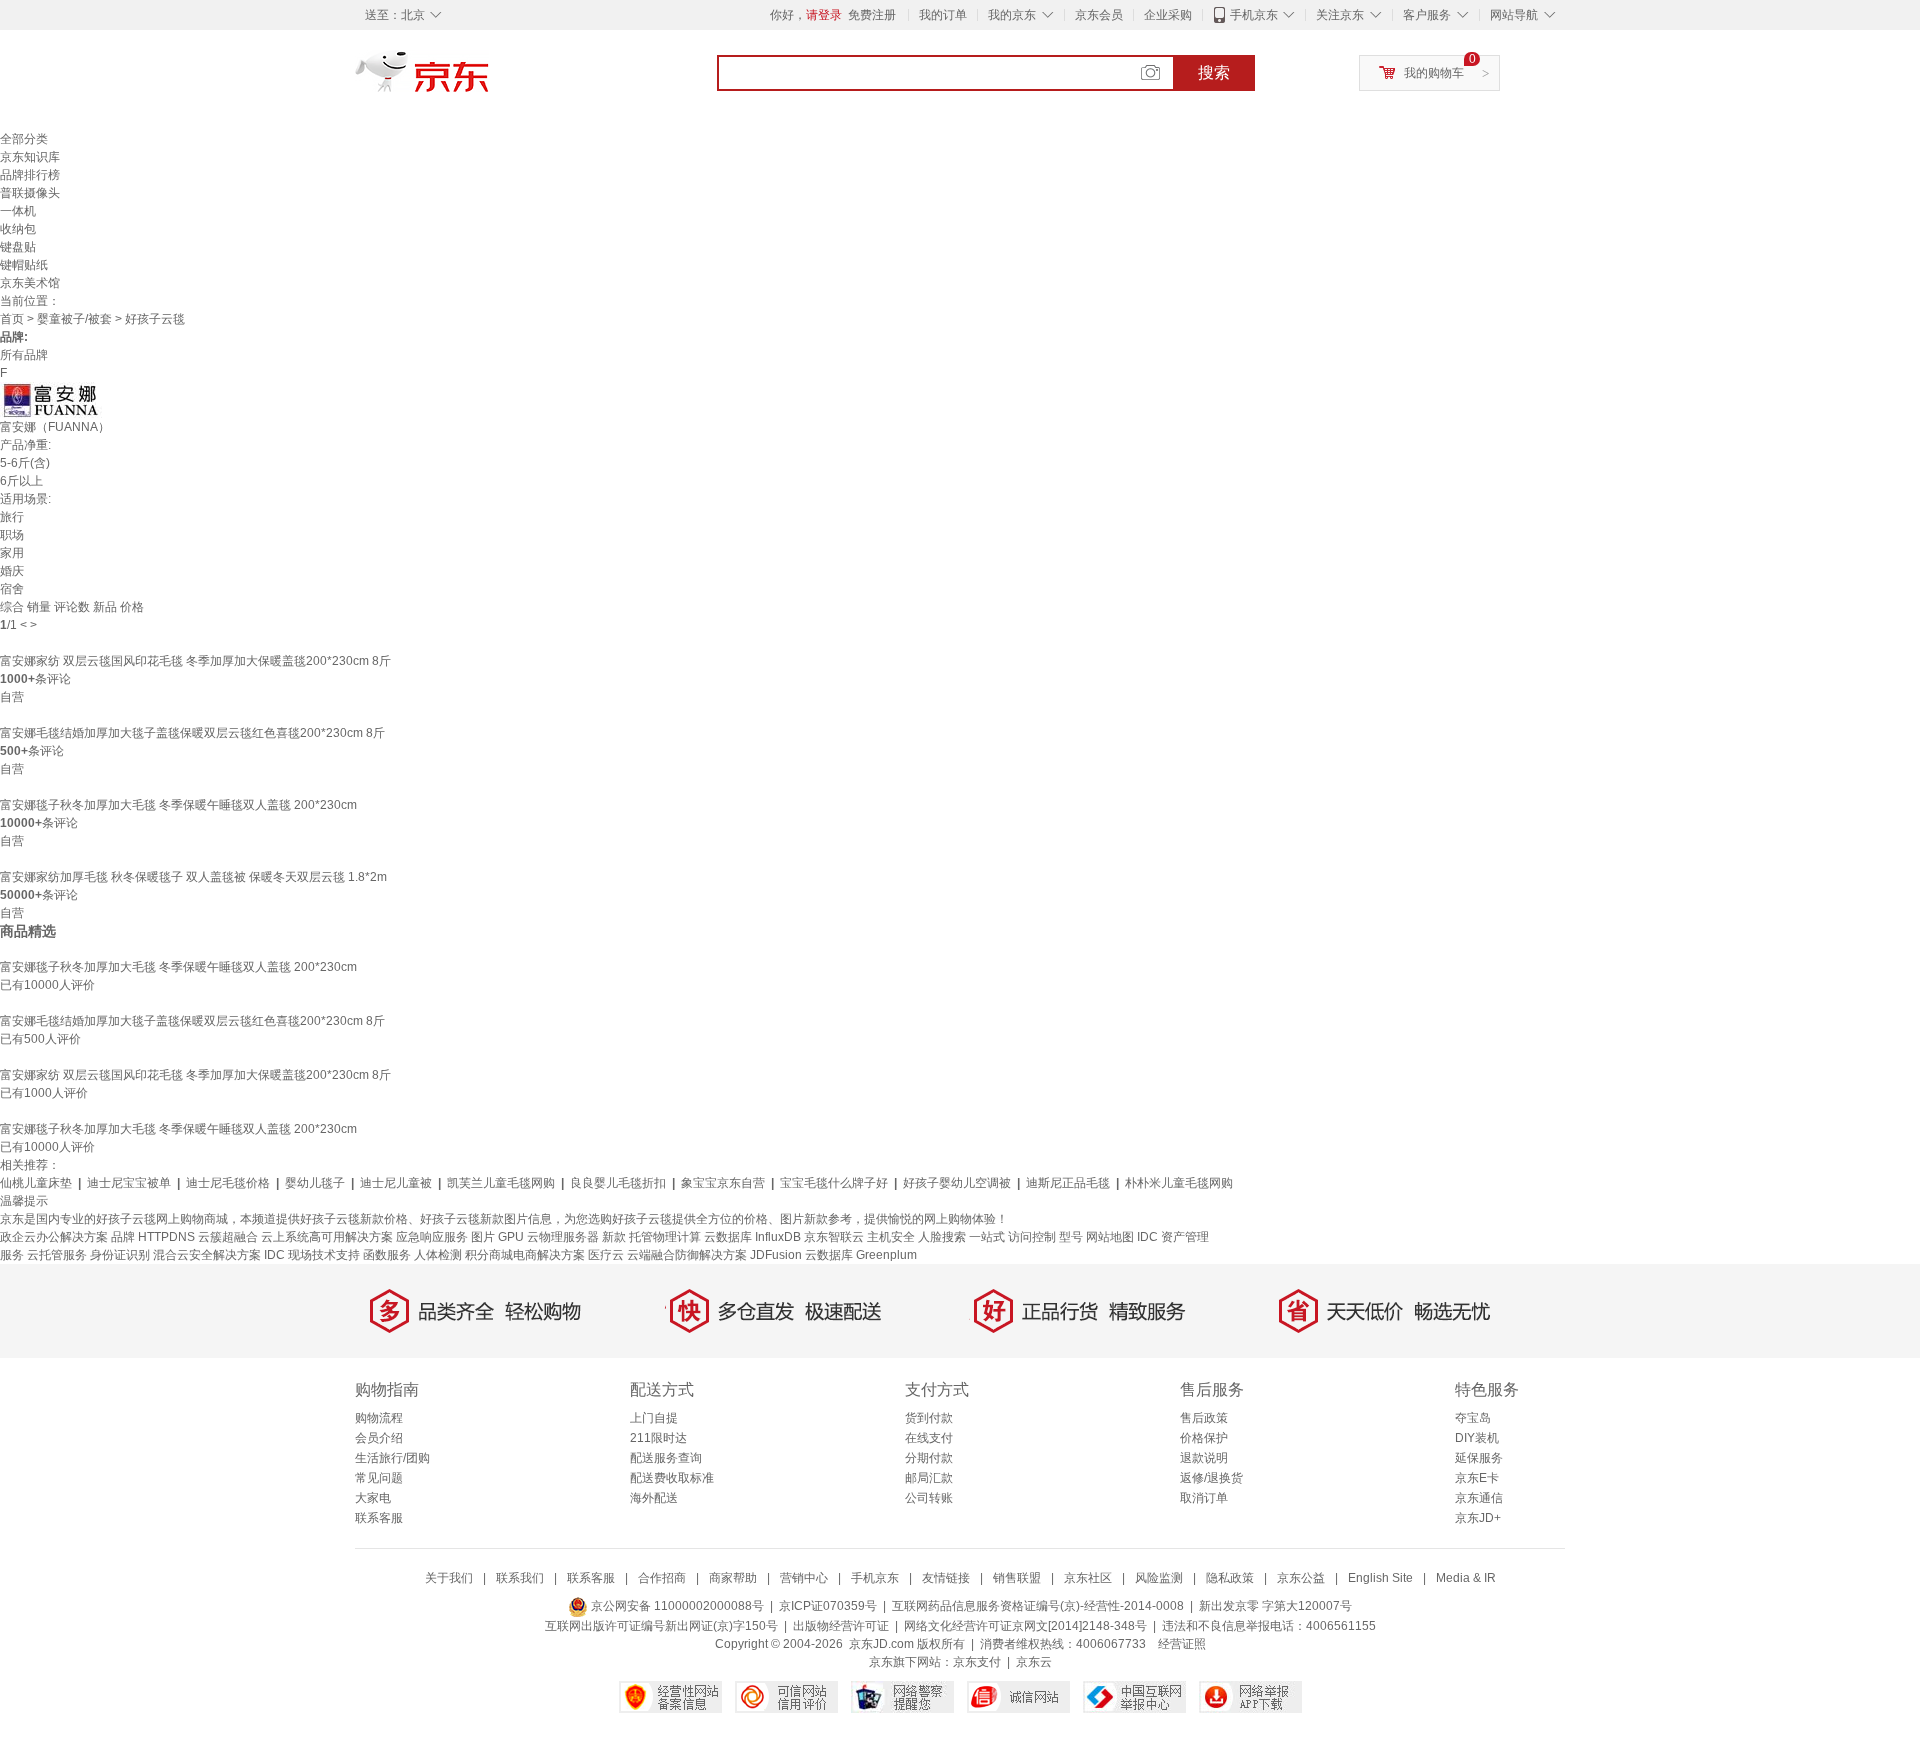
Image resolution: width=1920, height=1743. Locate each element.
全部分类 (24, 139)
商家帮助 (733, 1578)
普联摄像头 (30, 193)
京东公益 (1301, 1578)
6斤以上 (21, 481)
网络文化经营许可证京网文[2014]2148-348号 (1025, 1626)
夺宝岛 (1473, 1418)
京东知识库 (30, 157)
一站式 (987, 1237)
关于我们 (449, 1578)
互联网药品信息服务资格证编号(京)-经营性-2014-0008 (1038, 1606)
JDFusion (776, 1255)
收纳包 (18, 229)
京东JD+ (1478, 1518)
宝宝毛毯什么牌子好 (834, 1183)
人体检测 (438, 1255)
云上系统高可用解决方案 (327, 1237)
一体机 (18, 211)
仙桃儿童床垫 (36, 1183)
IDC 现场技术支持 (312, 1255)
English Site (1380, 1578)
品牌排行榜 (30, 175)
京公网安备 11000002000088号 (676, 1606)
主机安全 (891, 1237)
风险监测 (1159, 1578)
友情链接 (946, 1578)
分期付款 (929, 1458)
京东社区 (1088, 1578)
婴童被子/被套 (74, 319)
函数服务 (387, 1255)
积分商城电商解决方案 (525, 1255)
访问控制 (1032, 1237)
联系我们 (520, 1578)
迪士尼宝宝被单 (129, 1183)
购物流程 (379, 1418)
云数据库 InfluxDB (752, 1237)
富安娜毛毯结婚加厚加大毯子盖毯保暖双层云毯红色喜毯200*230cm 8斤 (192, 733)
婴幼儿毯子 (315, 1183)
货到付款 (929, 1418)
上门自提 (654, 1418)
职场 (12, 535)
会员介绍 (379, 1438)
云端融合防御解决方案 (687, 1255)
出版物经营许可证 (841, 1626)
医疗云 (606, 1255)
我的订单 (943, 15)
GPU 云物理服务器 (548, 1237)
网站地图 (1110, 1237)
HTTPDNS (166, 1237)
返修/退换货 (1211, 1478)
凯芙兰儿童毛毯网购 (501, 1183)
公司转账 (929, 1498)
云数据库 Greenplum (861, 1255)
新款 (614, 1237)
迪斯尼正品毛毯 (1068, 1183)
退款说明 (1204, 1458)
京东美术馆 (30, 283)
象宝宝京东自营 (723, 1183)
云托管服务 (57, 1255)
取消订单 (1204, 1498)
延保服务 (1479, 1458)
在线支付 (929, 1438)
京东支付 (977, 1662)
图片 (483, 1237)
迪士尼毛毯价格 (228, 1183)
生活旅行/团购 (392, 1458)
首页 (12, 319)
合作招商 (662, 1578)
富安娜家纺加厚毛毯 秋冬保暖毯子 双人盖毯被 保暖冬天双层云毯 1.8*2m (193, 877)
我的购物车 (1434, 73)
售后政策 (1204, 1418)
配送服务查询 (666, 1458)
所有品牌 (24, 355)
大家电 (373, 1498)
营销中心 (804, 1578)
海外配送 (654, 1498)
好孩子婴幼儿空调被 (957, 1183)
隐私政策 (1230, 1578)
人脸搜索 (942, 1237)
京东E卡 (1477, 1478)
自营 (12, 697)
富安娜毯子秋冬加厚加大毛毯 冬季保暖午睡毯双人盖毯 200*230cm (178, 805)
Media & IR (1466, 1578)
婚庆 (12, 571)
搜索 (1214, 72)
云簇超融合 (228, 1237)
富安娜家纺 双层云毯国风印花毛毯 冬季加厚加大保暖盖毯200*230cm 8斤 (195, 661)
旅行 (12, 517)
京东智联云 (834, 1237)
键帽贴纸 (24, 265)
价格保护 (1204, 1438)
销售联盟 (1017, 1578)
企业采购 (1168, 15)
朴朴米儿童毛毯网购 (1179, 1183)
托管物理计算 (665, 1237)
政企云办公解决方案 (54, 1237)
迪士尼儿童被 (396, 1183)
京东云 (1034, 1662)
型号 (1071, 1237)
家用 (12, 553)
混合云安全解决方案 (207, 1255)
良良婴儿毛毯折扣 (618, 1183)
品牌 (123, 1237)
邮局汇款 (929, 1478)
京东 (490, 80)
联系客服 (379, 1518)
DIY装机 (1477, 1438)
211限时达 (658, 1438)
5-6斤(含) (25, 463)
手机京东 (1254, 15)
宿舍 (12, 589)
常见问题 (379, 1478)
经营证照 (1182, 1644)
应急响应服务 (432, 1237)
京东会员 (1099, 15)
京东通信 (1479, 1498)
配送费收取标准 (672, 1478)
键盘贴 (18, 247)
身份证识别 (120, 1255)
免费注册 (872, 15)
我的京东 (1012, 15)
